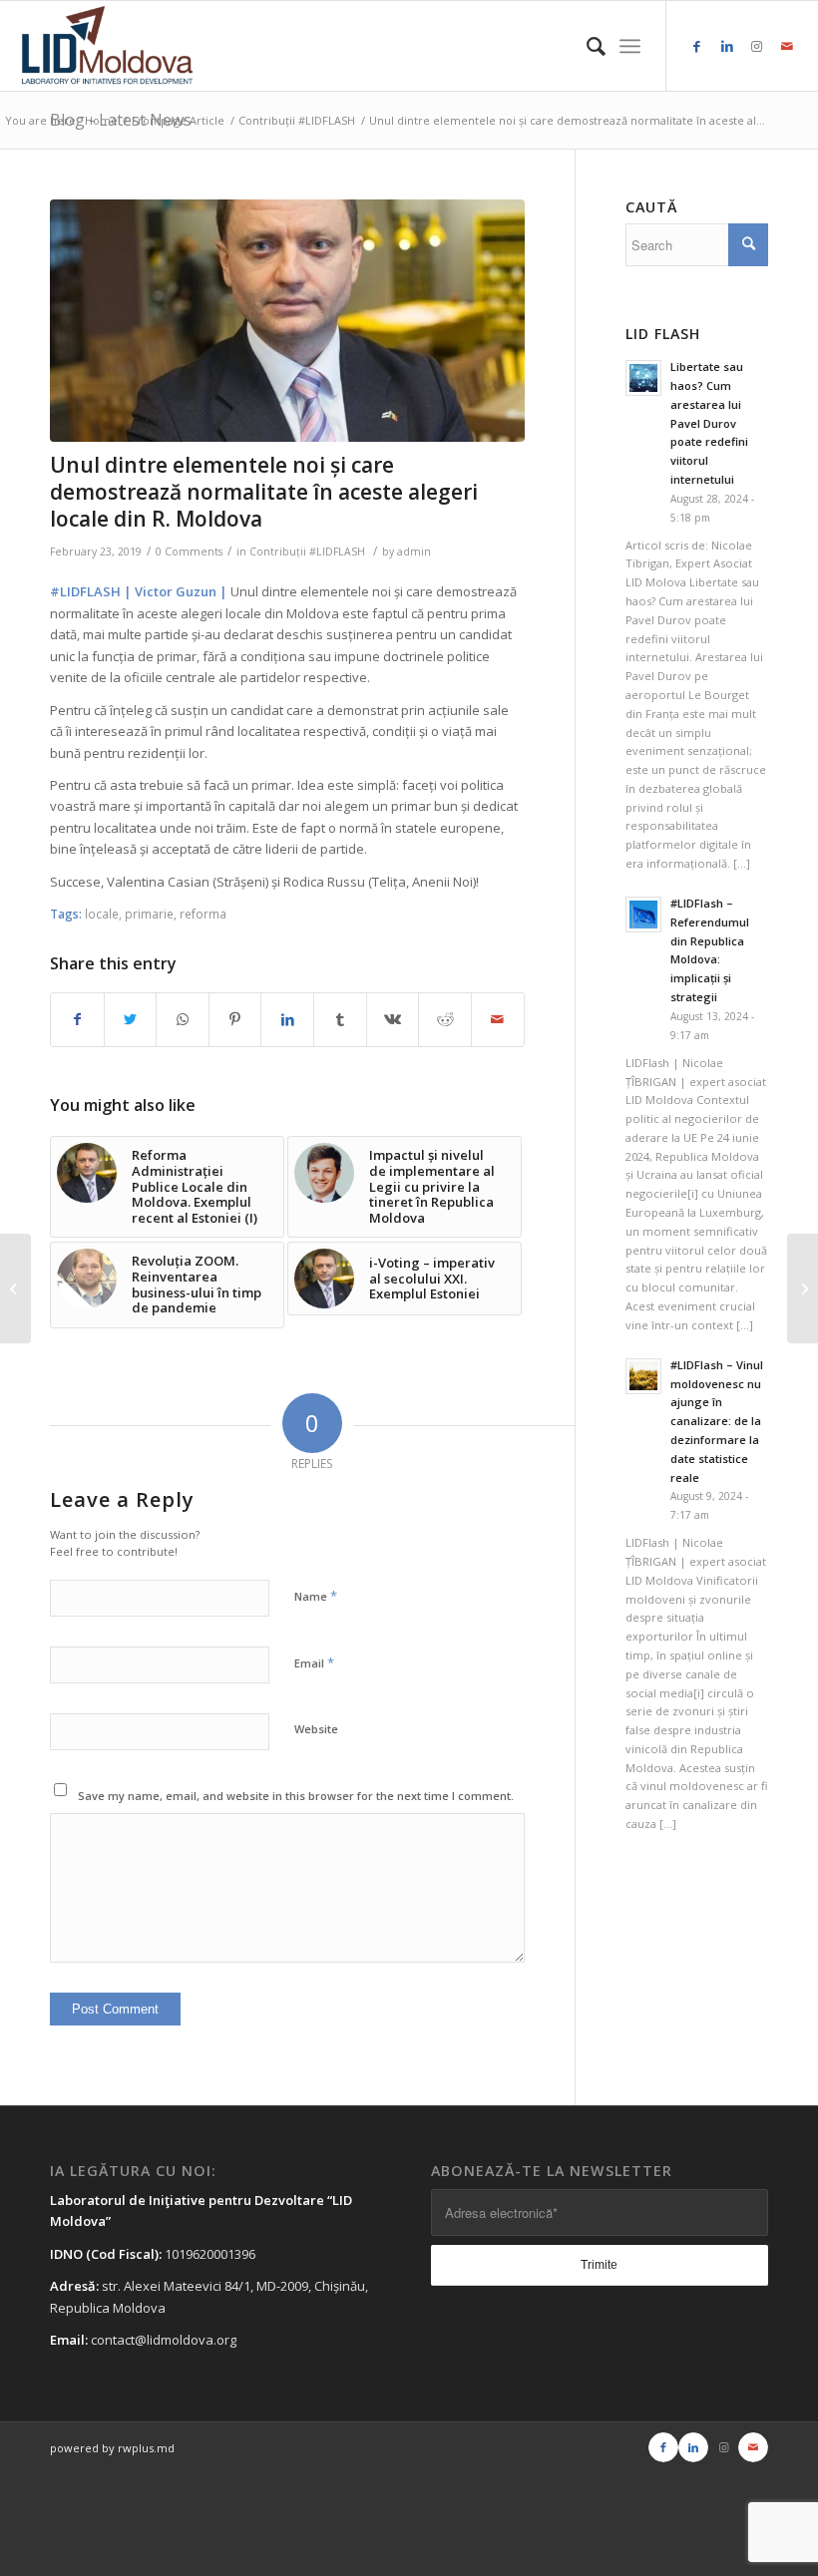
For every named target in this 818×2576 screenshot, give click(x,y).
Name (316, 1596)
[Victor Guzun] (287, 321)
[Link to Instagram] (757, 46)
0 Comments (189, 552)
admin (414, 552)
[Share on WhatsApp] (183, 1019)
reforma (203, 914)
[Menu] (630, 46)
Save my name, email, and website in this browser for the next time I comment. (296, 1796)
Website (316, 1729)
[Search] (586, 46)
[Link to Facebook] (697, 46)
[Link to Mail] (787, 46)
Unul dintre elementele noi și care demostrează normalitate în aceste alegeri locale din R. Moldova (264, 492)
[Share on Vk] (393, 1019)
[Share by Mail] (498, 1019)
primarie (149, 914)
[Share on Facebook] (77, 1019)
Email (314, 1662)
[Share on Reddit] (445, 1019)
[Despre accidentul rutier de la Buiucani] (15, 1288)
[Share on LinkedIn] (287, 1019)
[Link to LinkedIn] (727, 46)
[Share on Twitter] (131, 1019)
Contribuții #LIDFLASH (307, 552)
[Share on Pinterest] (235, 1019)
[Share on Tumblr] (340, 1019)
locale (102, 914)
